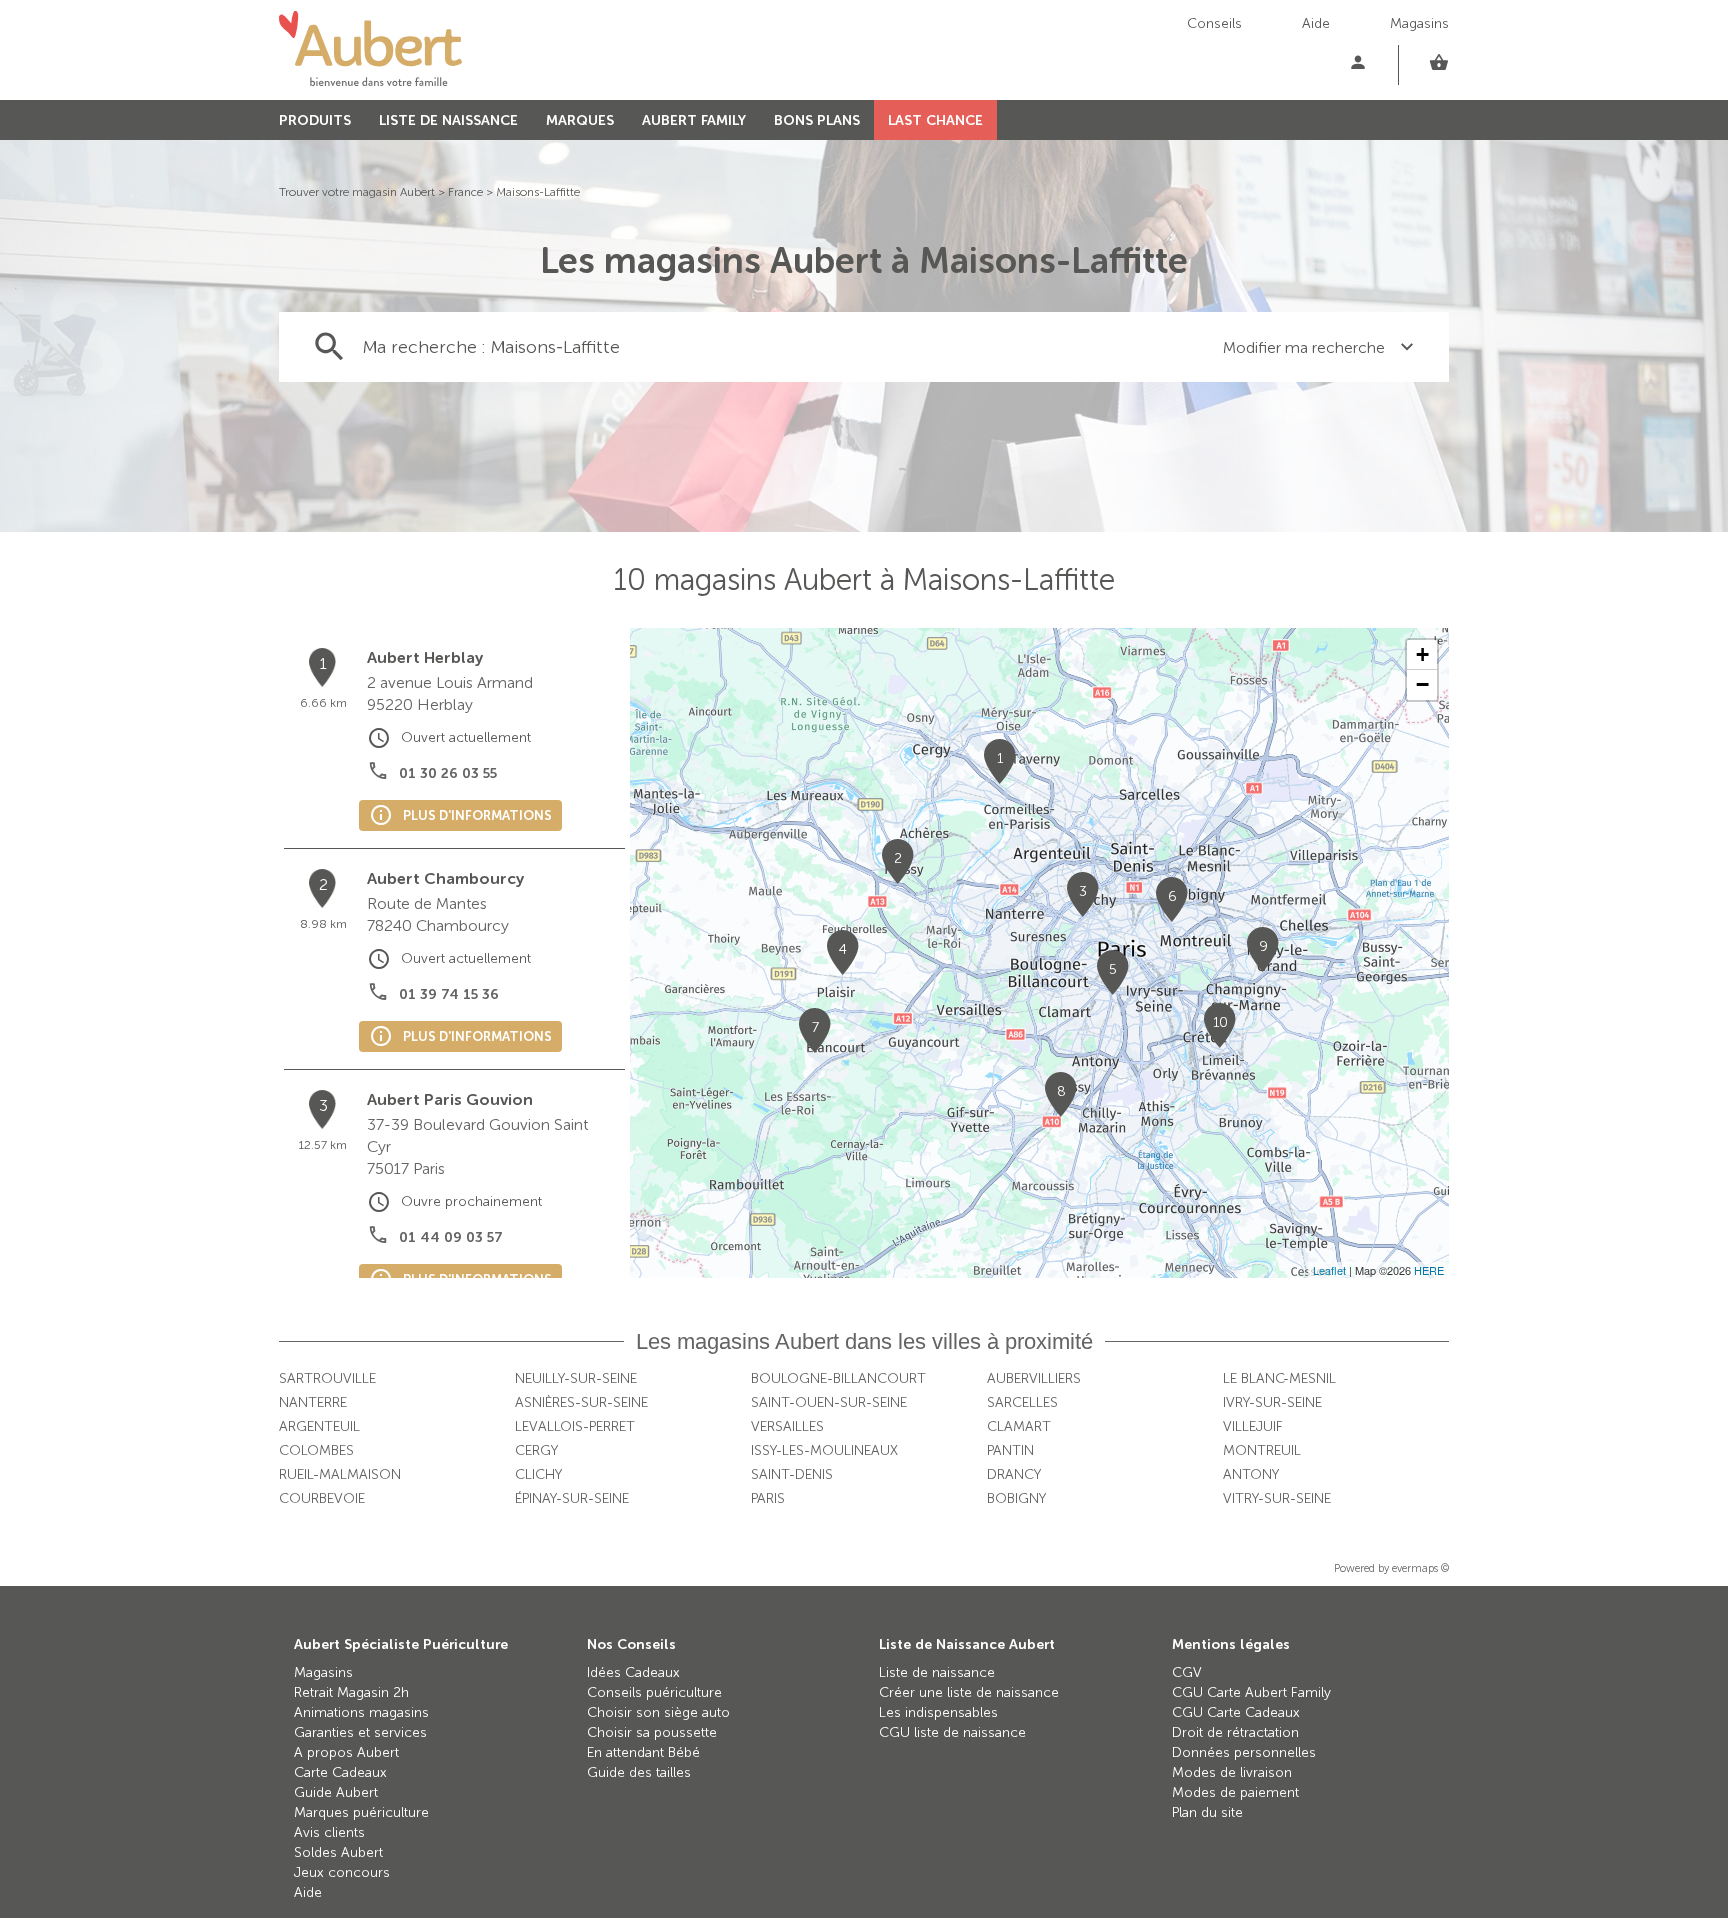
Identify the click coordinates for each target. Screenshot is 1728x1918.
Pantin (1010, 1450)
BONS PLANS (817, 120)
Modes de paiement (1235, 1792)
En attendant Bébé (643, 1752)
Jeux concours (342, 1872)
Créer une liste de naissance (969, 1692)
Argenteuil (319, 1426)
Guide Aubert (336, 1792)
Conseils (1214, 23)
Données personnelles (1244, 1752)
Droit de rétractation (1235, 1732)
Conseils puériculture (654, 1692)
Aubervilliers (1034, 1378)
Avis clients (329, 1832)
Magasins (1419, 23)
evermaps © (1420, 1568)
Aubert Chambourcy (445, 878)
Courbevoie (322, 1498)
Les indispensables (938, 1712)
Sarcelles (1022, 1402)
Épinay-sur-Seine (572, 1498)
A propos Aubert (346, 1752)
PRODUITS (315, 120)
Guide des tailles (639, 1772)
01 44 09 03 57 (451, 1237)
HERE (1429, 1270)
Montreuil (1262, 1450)
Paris (768, 1498)
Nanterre (313, 1402)
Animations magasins (361, 1712)
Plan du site (1207, 1812)
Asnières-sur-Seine (581, 1402)
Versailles (787, 1426)
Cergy (536, 1450)
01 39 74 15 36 (449, 994)
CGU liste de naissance (952, 1732)
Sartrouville (327, 1378)
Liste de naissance (937, 1672)
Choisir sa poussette (652, 1732)
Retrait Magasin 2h (351, 1692)
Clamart (1019, 1426)
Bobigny (1016, 1498)
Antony (1251, 1474)
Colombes (316, 1450)
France (465, 192)
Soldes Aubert (338, 1852)
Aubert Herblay (425, 657)
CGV (1187, 1672)
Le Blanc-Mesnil (1279, 1378)
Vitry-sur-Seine (1277, 1498)
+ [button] (1422, 654)
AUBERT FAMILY (694, 120)
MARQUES (580, 120)
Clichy (538, 1474)
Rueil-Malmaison (340, 1474)
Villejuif (1253, 1426)
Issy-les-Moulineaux (824, 1450)
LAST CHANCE (935, 120)
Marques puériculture (361, 1812)
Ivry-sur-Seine (1272, 1402)
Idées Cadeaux (633, 1672)
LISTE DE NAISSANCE (448, 120)
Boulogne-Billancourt (838, 1378)
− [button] (1422, 684)
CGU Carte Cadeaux (1236, 1712)
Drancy (1014, 1474)
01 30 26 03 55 (448, 773)
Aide (1316, 23)
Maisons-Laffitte (538, 192)
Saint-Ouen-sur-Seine (829, 1402)
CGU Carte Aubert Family (1251, 1692)
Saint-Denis (792, 1474)
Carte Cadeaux (340, 1772)
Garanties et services (360, 1732)
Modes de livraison (1232, 1772)
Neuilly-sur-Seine (576, 1378)
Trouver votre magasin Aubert (357, 192)
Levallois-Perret (575, 1426)
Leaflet (1329, 1270)
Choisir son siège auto (658, 1712)
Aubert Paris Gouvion (450, 1099)
